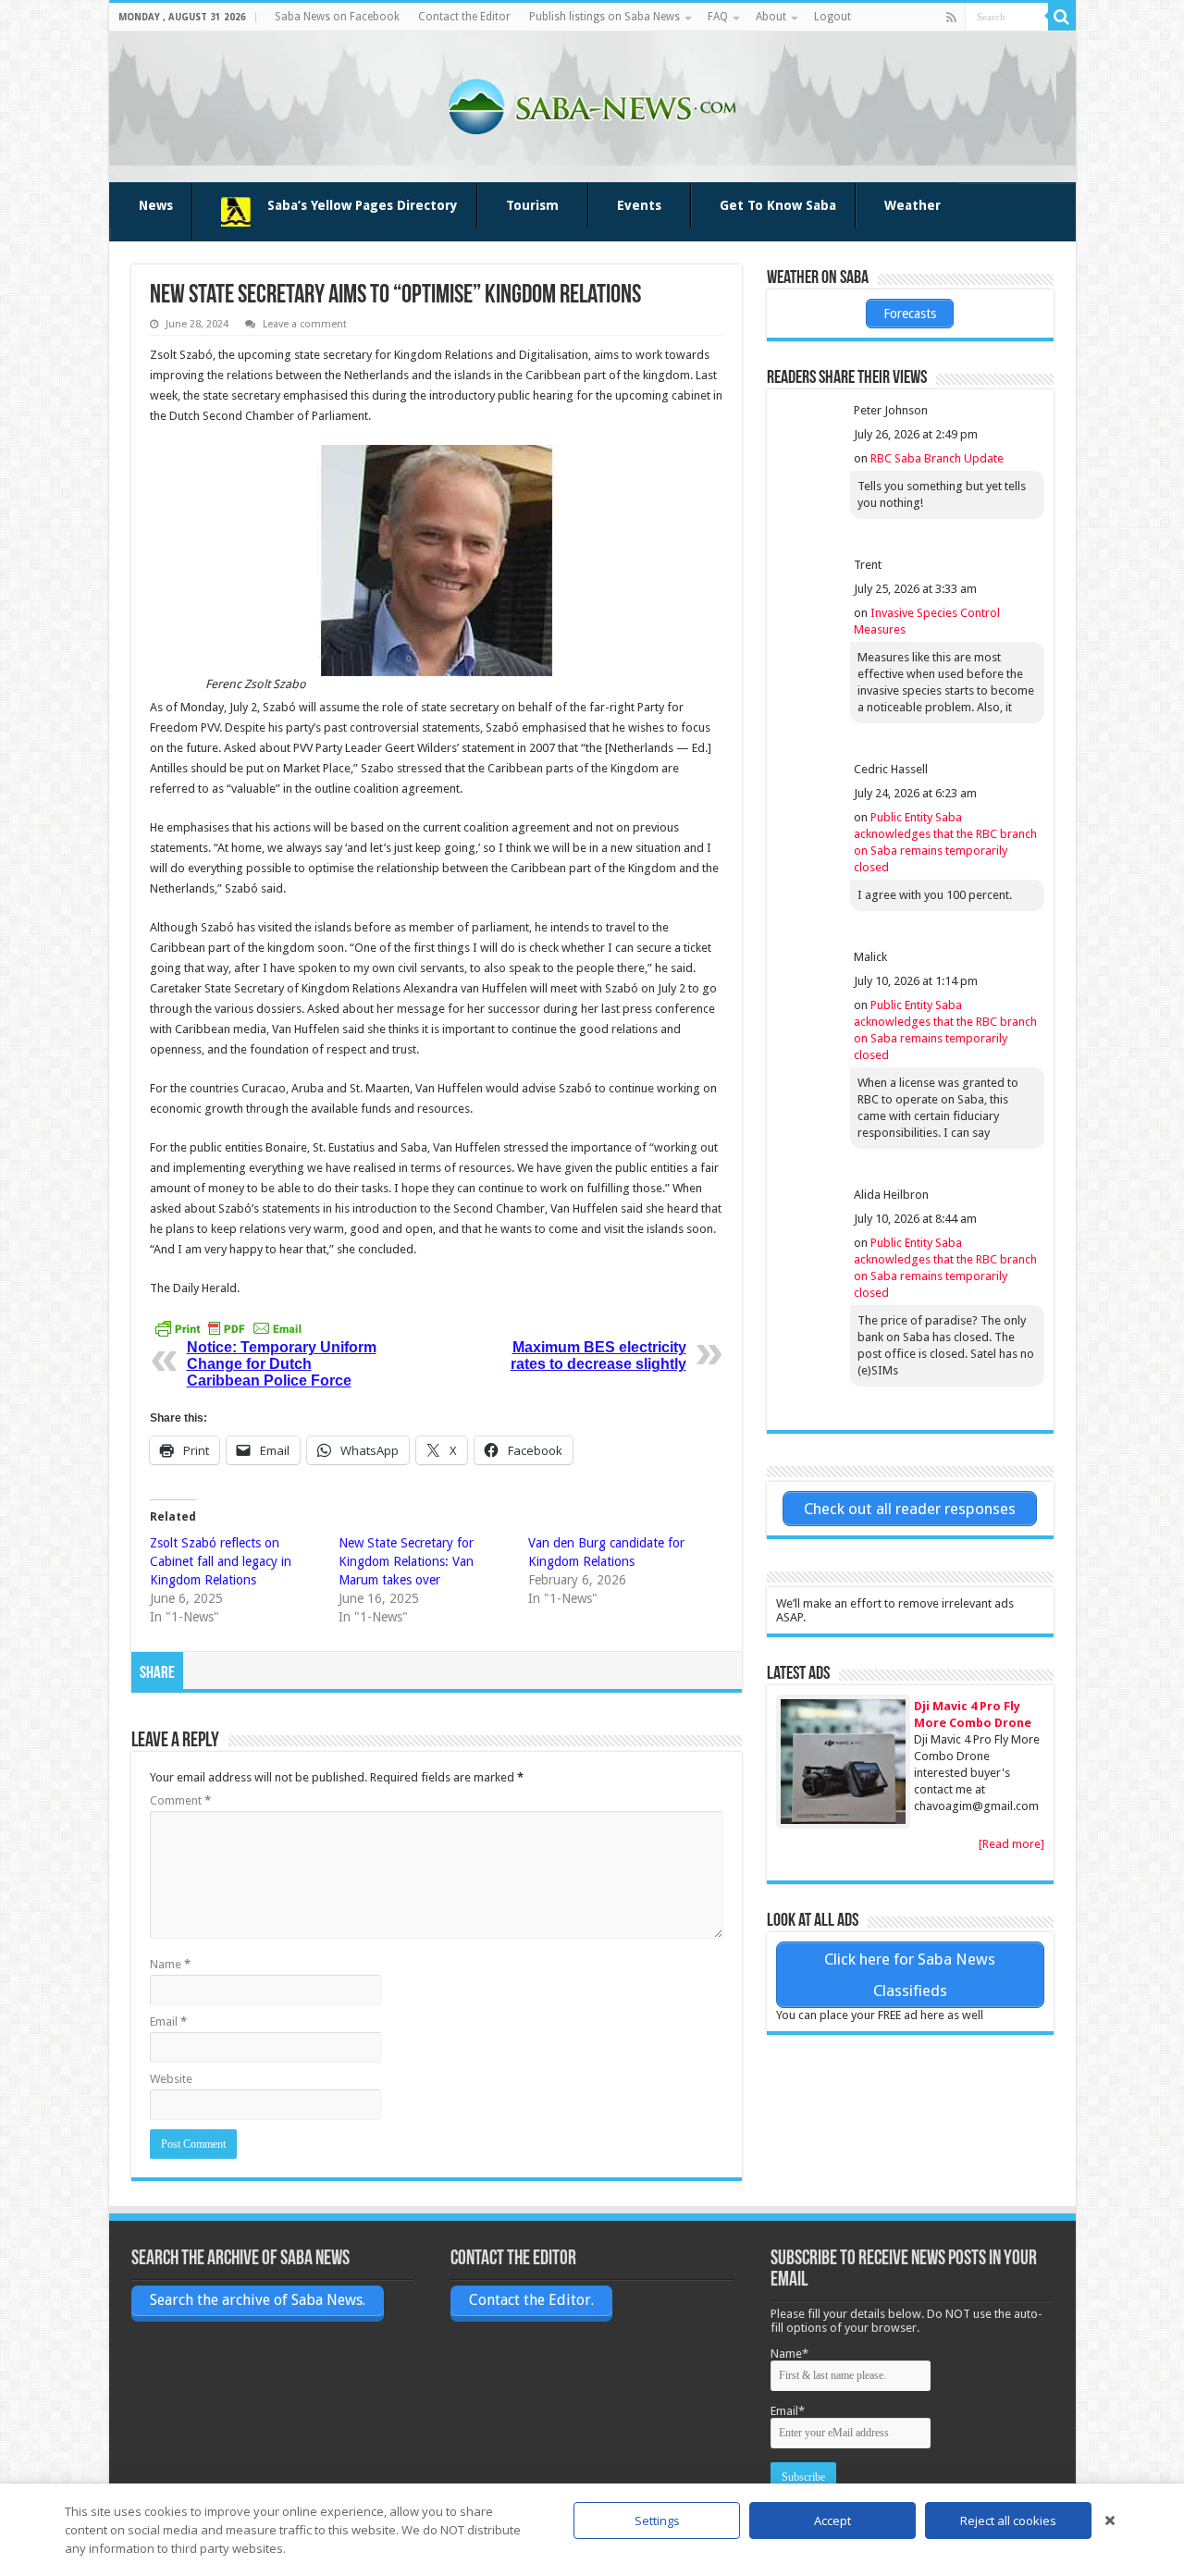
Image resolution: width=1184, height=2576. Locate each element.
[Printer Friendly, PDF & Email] (228, 1328)
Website (171, 2079)
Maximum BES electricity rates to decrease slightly (598, 1356)
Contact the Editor (464, 17)
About (771, 17)
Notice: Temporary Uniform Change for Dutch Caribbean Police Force (282, 1364)
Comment (180, 1800)
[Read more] (1011, 1844)
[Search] (1062, 17)
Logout (832, 17)
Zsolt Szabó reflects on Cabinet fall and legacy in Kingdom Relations (221, 1561)
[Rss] (951, 18)
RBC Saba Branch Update (937, 458)
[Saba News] (592, 104)
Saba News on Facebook (337, 17)
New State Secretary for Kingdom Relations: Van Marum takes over (406, 1561)
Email (168, 2021)
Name (170, 1964)
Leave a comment (305, 324)
